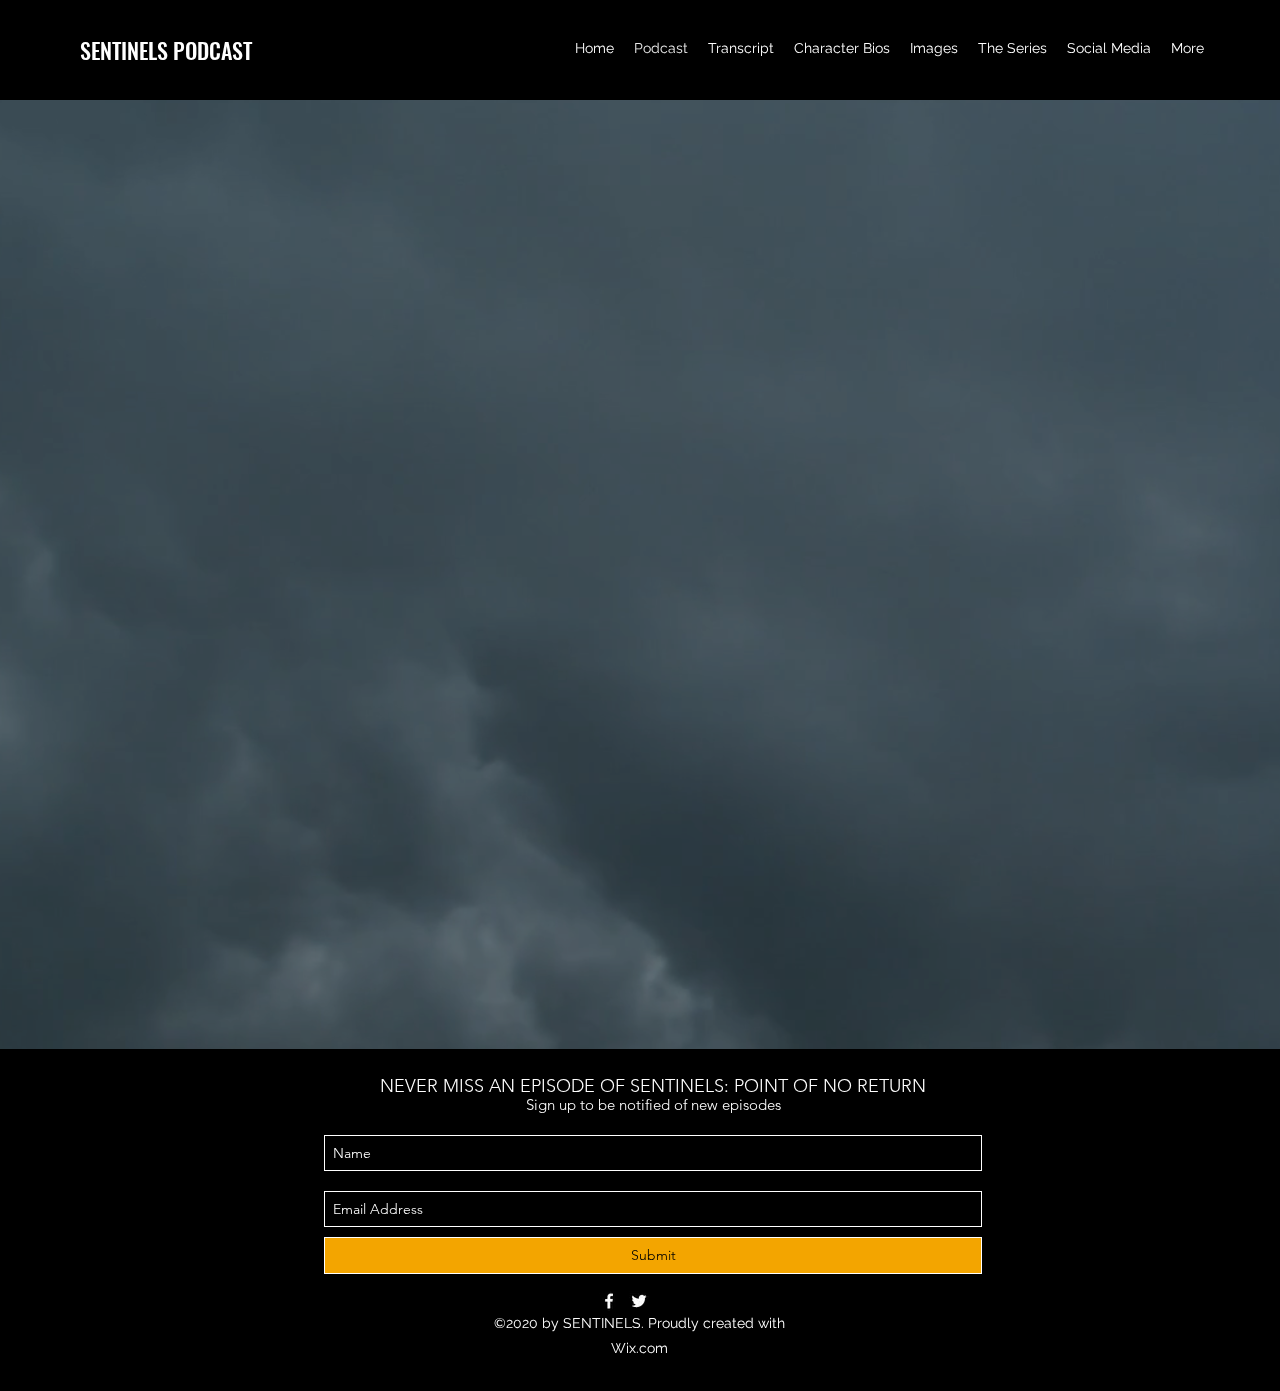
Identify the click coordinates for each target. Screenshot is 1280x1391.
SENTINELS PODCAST (166, 50)
